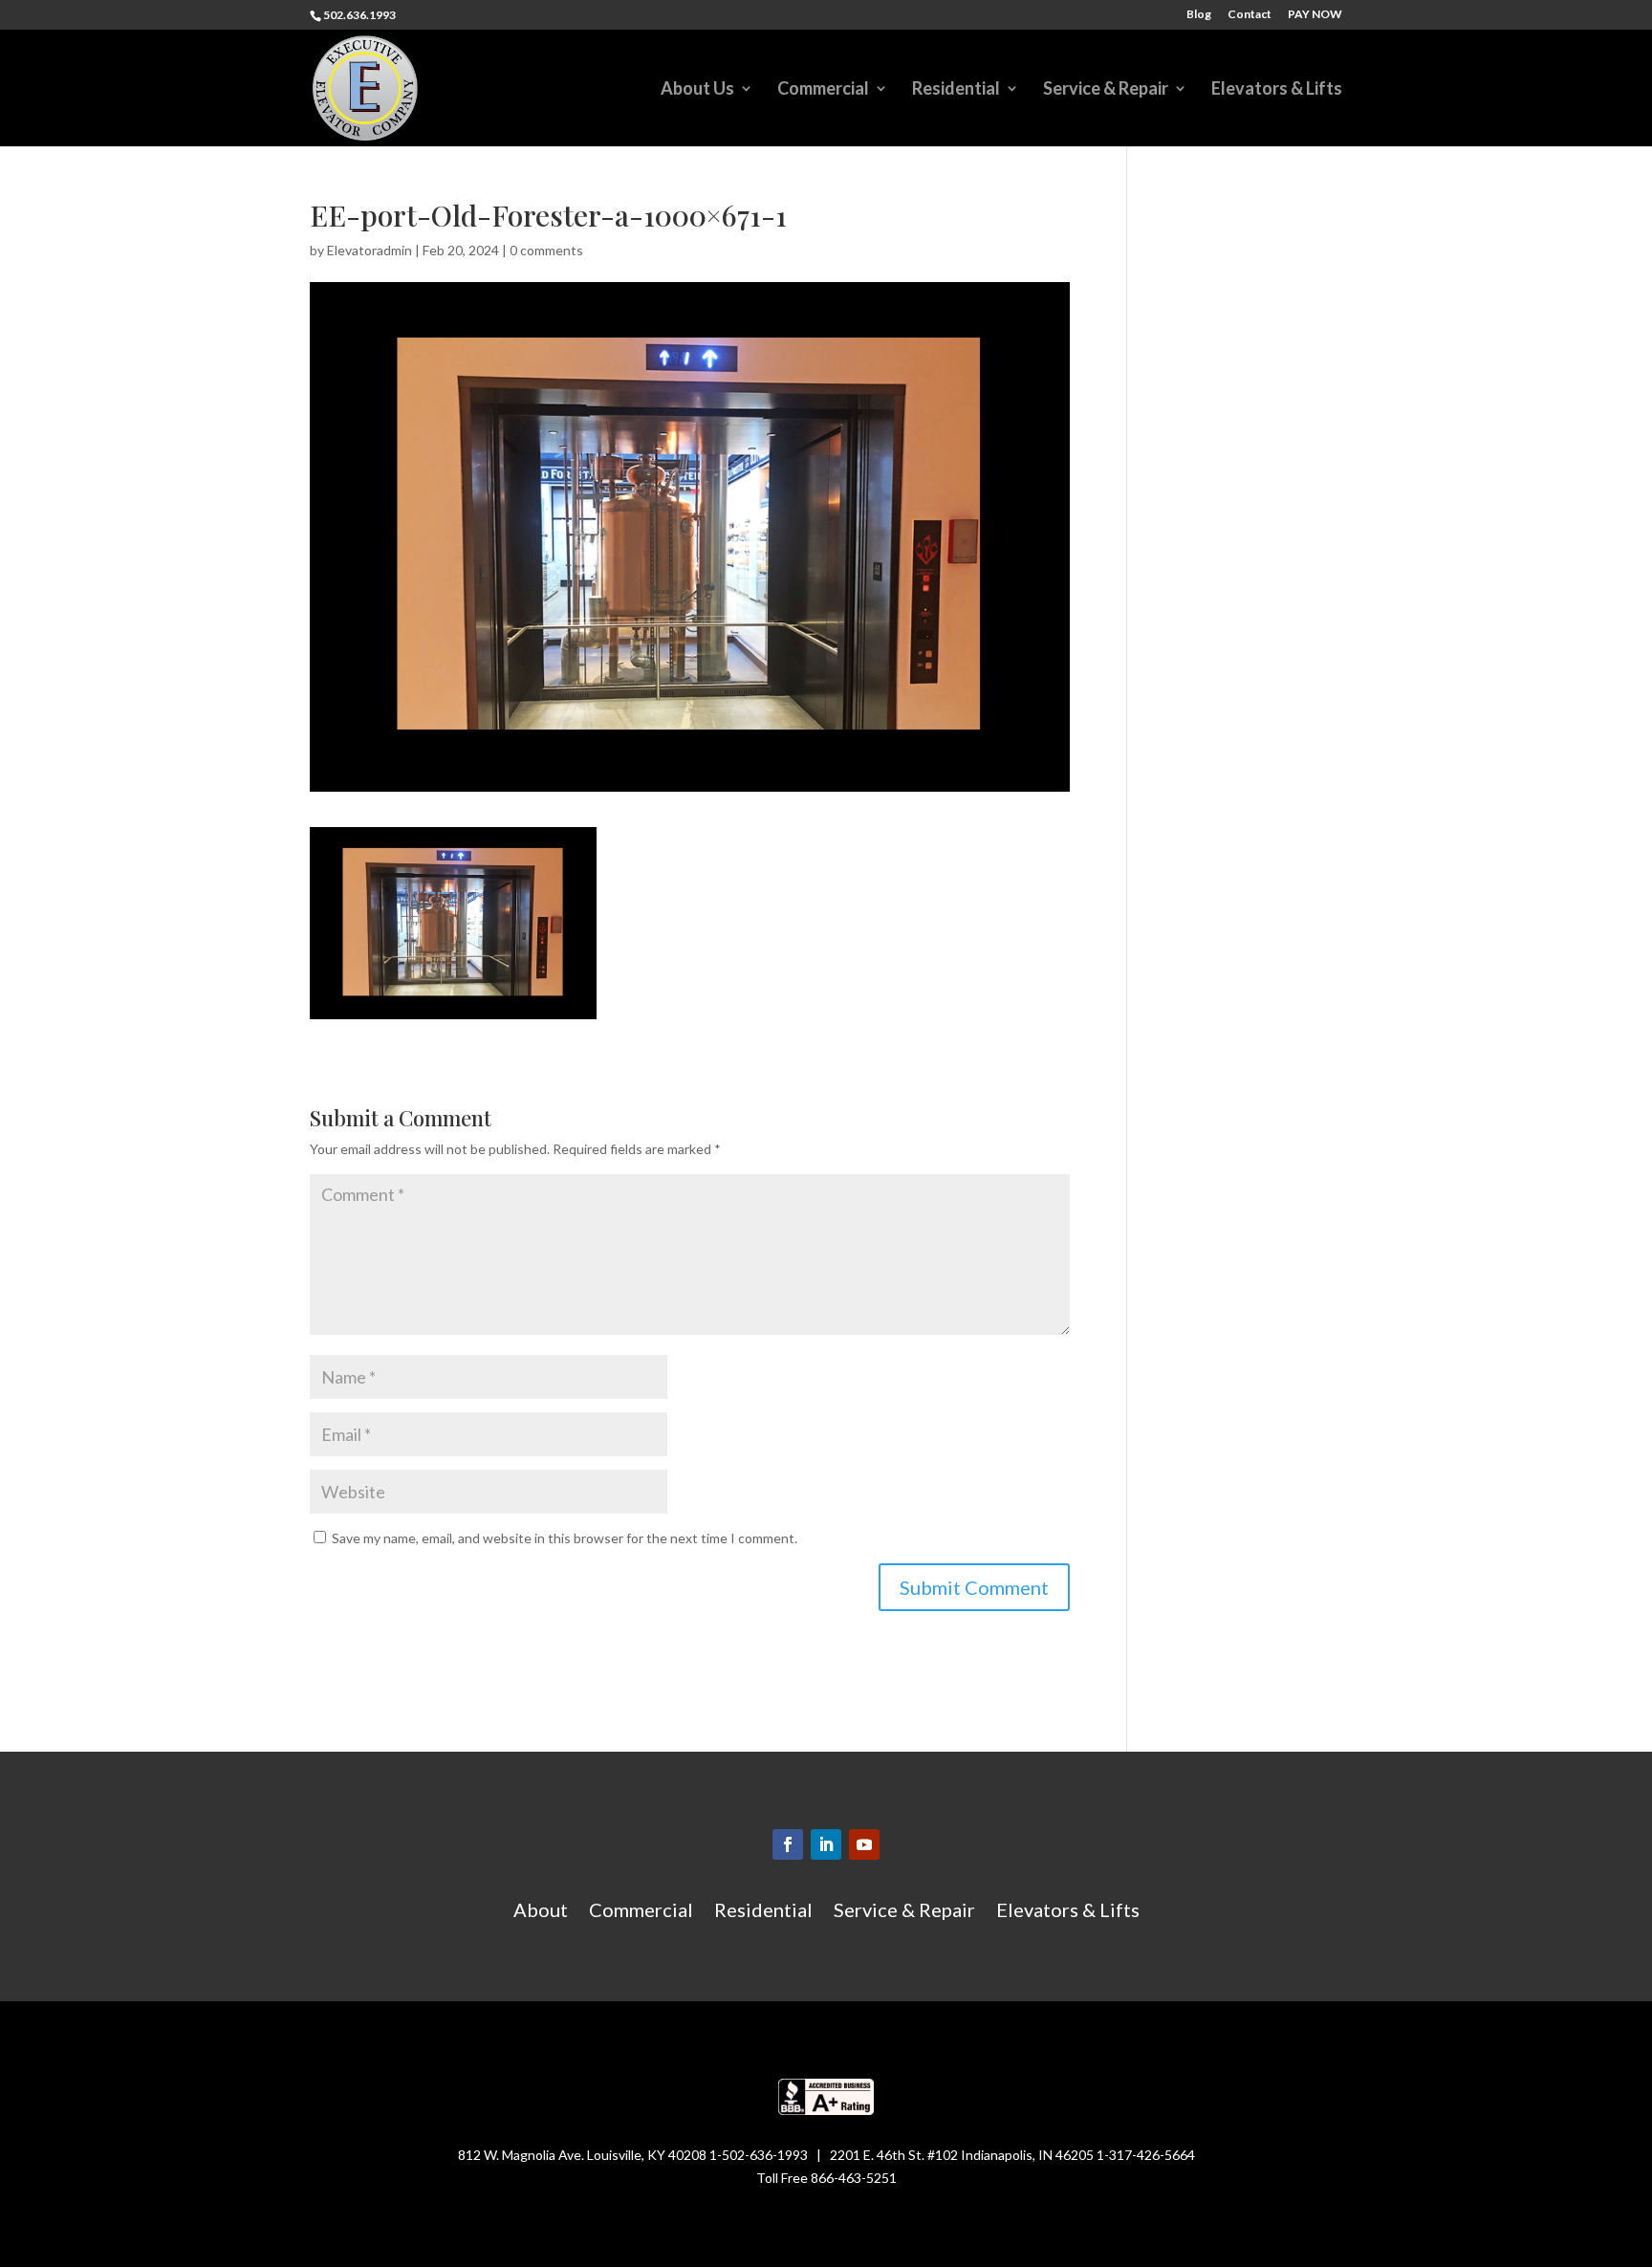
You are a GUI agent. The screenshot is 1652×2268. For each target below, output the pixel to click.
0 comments (546, 250)
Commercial (823, 90)
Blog (1199, 15)
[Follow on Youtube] (864, 1844)
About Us (697, 90)
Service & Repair (1106, 90)
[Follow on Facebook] (788, 1844)
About (541, 1912)
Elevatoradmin (370, 250)
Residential (956, 90)
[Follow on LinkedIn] (826, 1844)
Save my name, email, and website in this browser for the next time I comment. (565, 1538)
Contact (1250, 15)
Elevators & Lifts (1277, 90)
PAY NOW (1315, 15)
